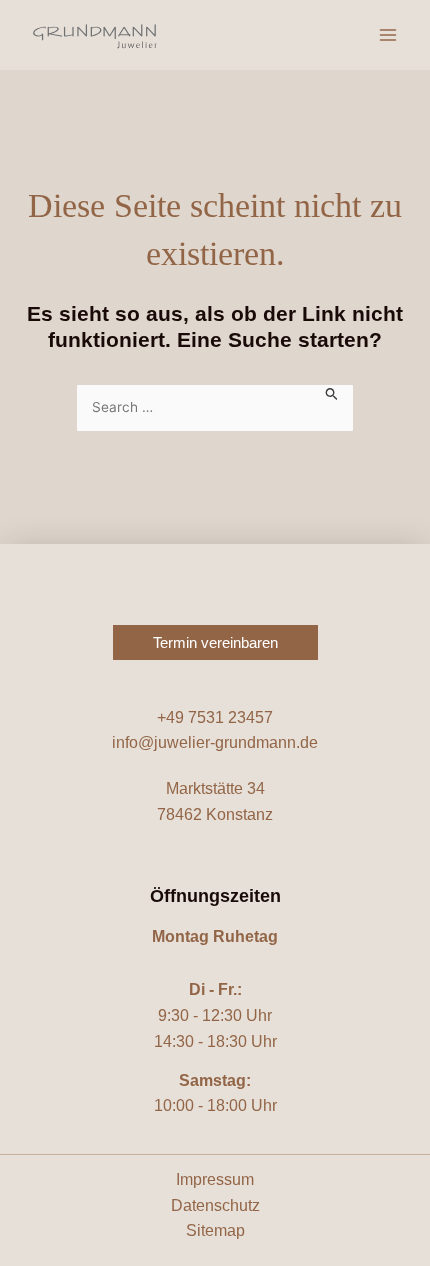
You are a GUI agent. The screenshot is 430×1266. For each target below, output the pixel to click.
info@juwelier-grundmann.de (215, 742)
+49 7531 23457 (215, 717)
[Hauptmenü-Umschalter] (388, 35)
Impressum (215, 1179)
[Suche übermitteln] (332, 392)
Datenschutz (215, 1205)
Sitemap (215, 1230)
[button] (215, 642)
